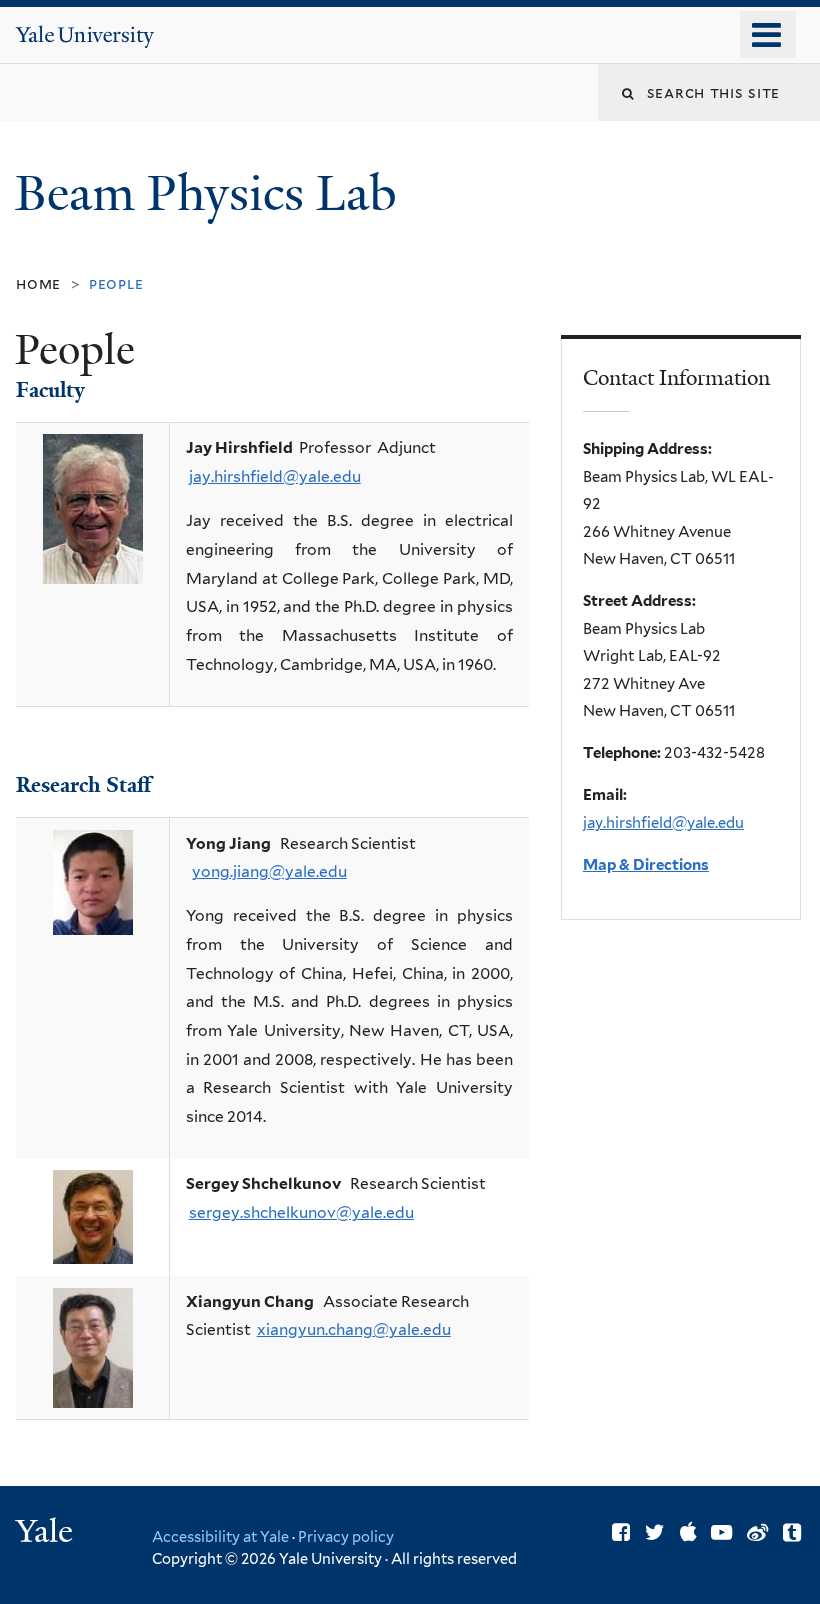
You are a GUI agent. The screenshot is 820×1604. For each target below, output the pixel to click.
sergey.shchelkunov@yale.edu (301, 1212)
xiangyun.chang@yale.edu (354, 1329)
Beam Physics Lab (212, 193)
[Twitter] (655, 1532)
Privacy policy (346, 1536)
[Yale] (47, 1533)
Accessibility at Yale (220, 1536)
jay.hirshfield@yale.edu (275, 476)
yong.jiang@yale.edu (269, 871)
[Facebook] (621, 1532)
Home (38, 283)
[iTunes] (688, 1532)
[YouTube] (721, 1532)
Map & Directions (646, 865)
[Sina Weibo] (757, 1532)
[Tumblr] (792, 1532)
